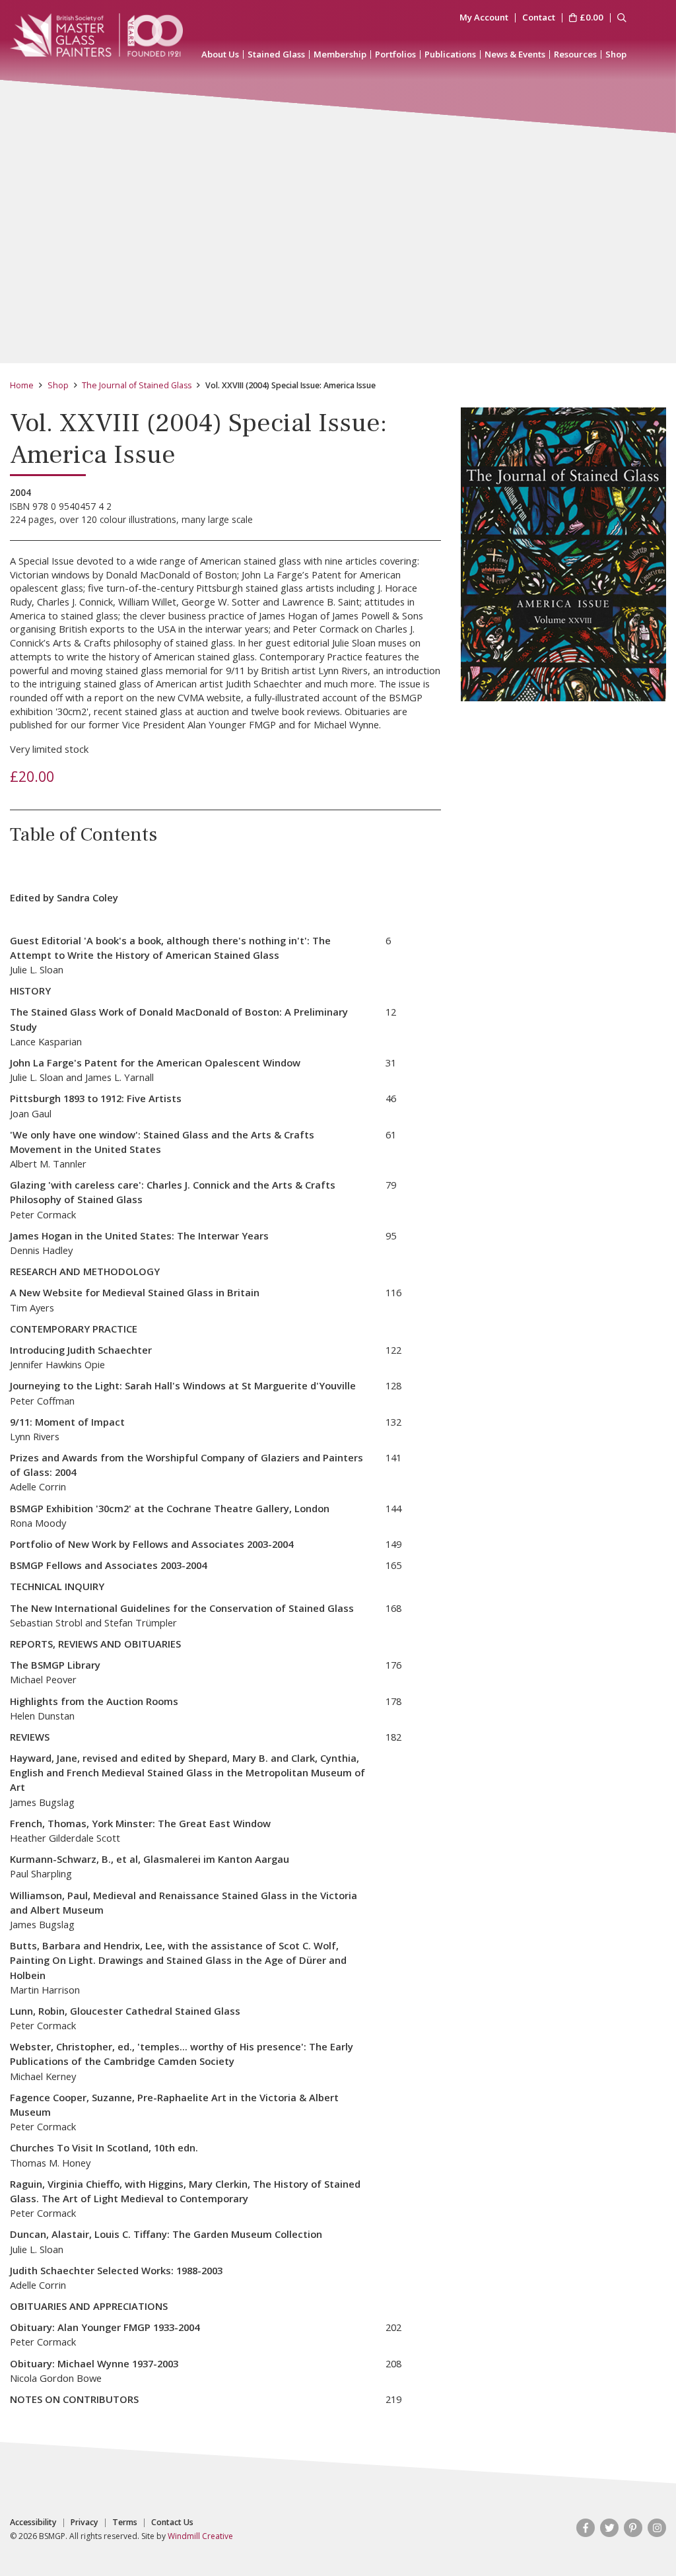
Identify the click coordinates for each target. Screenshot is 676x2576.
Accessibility (33, 2523)
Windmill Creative (200, 2536)
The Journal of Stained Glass (137, 385)
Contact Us (172, 2523)
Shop (616, 54)
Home (22, 385)
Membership (340, 54)
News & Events (515, 54)
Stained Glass (276, 54)
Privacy (84, 2523)
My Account (484, 18)
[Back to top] (639, 2539)
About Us (220, 54)
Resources (575, 54)
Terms (125, 2523)
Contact (539, 18)
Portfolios (395, 54)
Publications (450, 54)
